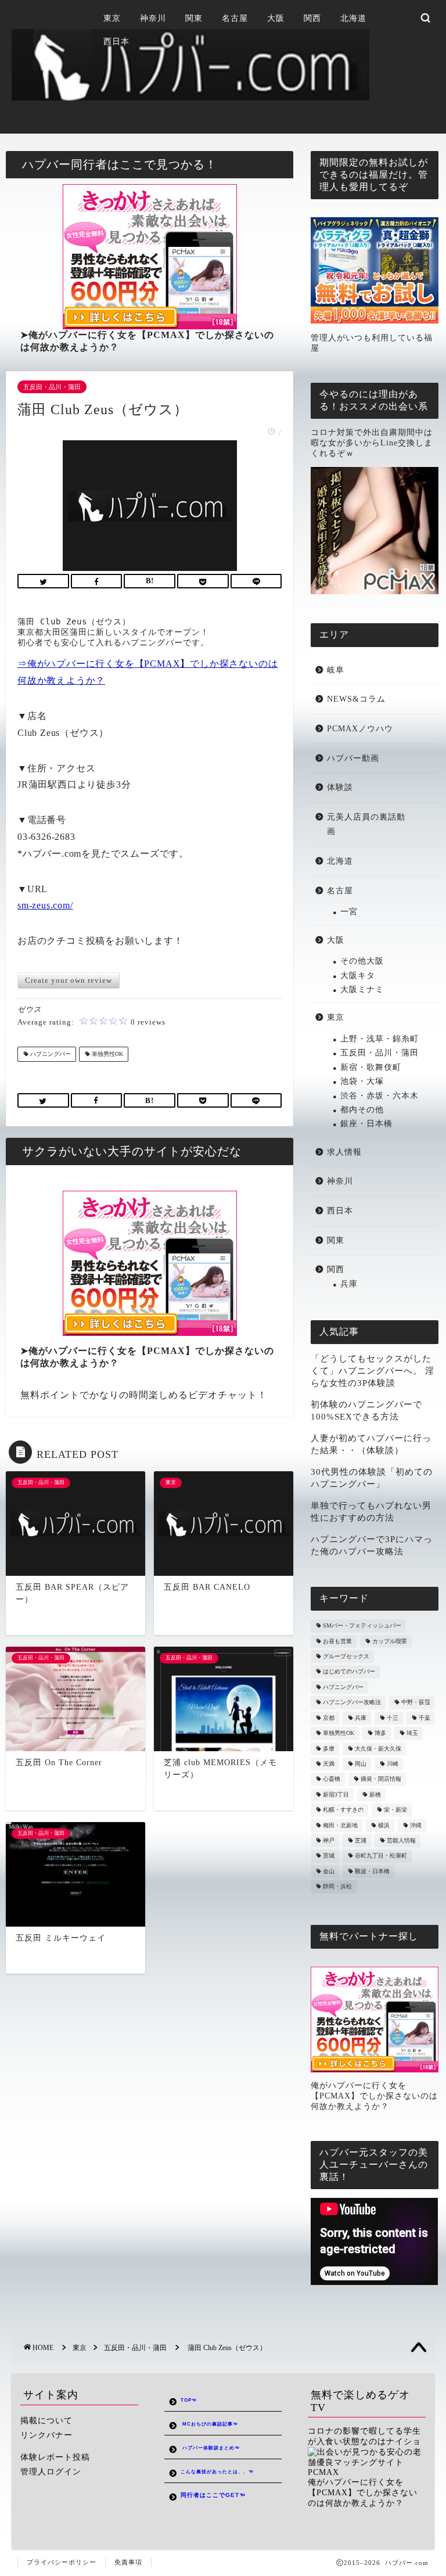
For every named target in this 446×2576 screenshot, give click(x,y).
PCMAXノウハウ (360, 729)
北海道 (353, 18)
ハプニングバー (50, 1054)
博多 (380, 1733)
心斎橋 (332, 1779)
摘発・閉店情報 (381, 1779)
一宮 (349, 912)
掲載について (46, 2421)
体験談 (340, 787)
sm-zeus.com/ (45, 905)
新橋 (375, 1794)
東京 (112, 18)
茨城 (329, 1856)
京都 (329, 1718)
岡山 (361, 1764)
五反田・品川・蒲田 (52, 387)
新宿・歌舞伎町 (371, 1067)
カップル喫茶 (390, 1641)
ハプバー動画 (353, 758)
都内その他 (362, 1110)
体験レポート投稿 (55, 2457)
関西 (312, 18)
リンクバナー (46, 2435)
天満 (329, 1764)
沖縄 (416, 1825)
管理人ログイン (51, 2472)
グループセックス (346, 1656)
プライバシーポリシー (62, 2562)
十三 (393, 1718)
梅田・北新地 (340, 1825)
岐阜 (336, 670)
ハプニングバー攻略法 (352, 1703)
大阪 (276, 18)
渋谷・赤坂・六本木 (380, 1096)
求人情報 (344, 1152)
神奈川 (153, 18)
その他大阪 (362, 961)
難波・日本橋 (372, 1871)
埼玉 (412, 1733)
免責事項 (128, 2562)
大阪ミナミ (362, 989)
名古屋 (235, 18)
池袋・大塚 (362, 1081)
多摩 (329, 1749)
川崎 (393, 1764)
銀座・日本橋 (366, 1124)
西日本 (116, 42)
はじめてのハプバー (349, 1672)
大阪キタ (358, 976)
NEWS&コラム (356, 699)
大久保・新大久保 (378, 1749)
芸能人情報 (401, 1840)
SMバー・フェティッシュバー (362, 1626)
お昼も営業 (337, 1641)
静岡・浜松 (337, 1887)
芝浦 (361, 1840)
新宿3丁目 (336, 1794)
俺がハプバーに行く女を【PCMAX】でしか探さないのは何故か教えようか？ (374, 2096)
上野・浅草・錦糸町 (380, 1039)
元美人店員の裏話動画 (366, 824)
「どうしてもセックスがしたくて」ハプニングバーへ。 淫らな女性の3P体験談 (373, 1370)
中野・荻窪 (416, 1703)
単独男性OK (107, 1054)
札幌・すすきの (343, 1810)
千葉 (425, 1718)
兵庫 (349, 1284)
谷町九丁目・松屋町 (381, 1856)
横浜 (384, 1825)
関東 (194, 18)
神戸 (329, 1840)
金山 (329, 1871)
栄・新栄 (395, 1810)
